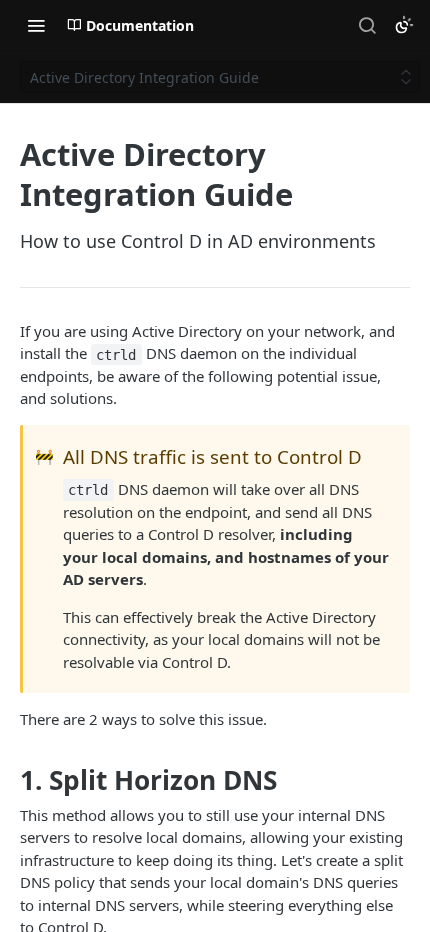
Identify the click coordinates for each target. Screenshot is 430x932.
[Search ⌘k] (367, 25)
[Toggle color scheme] (404, 25)
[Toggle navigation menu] (36, 25)
